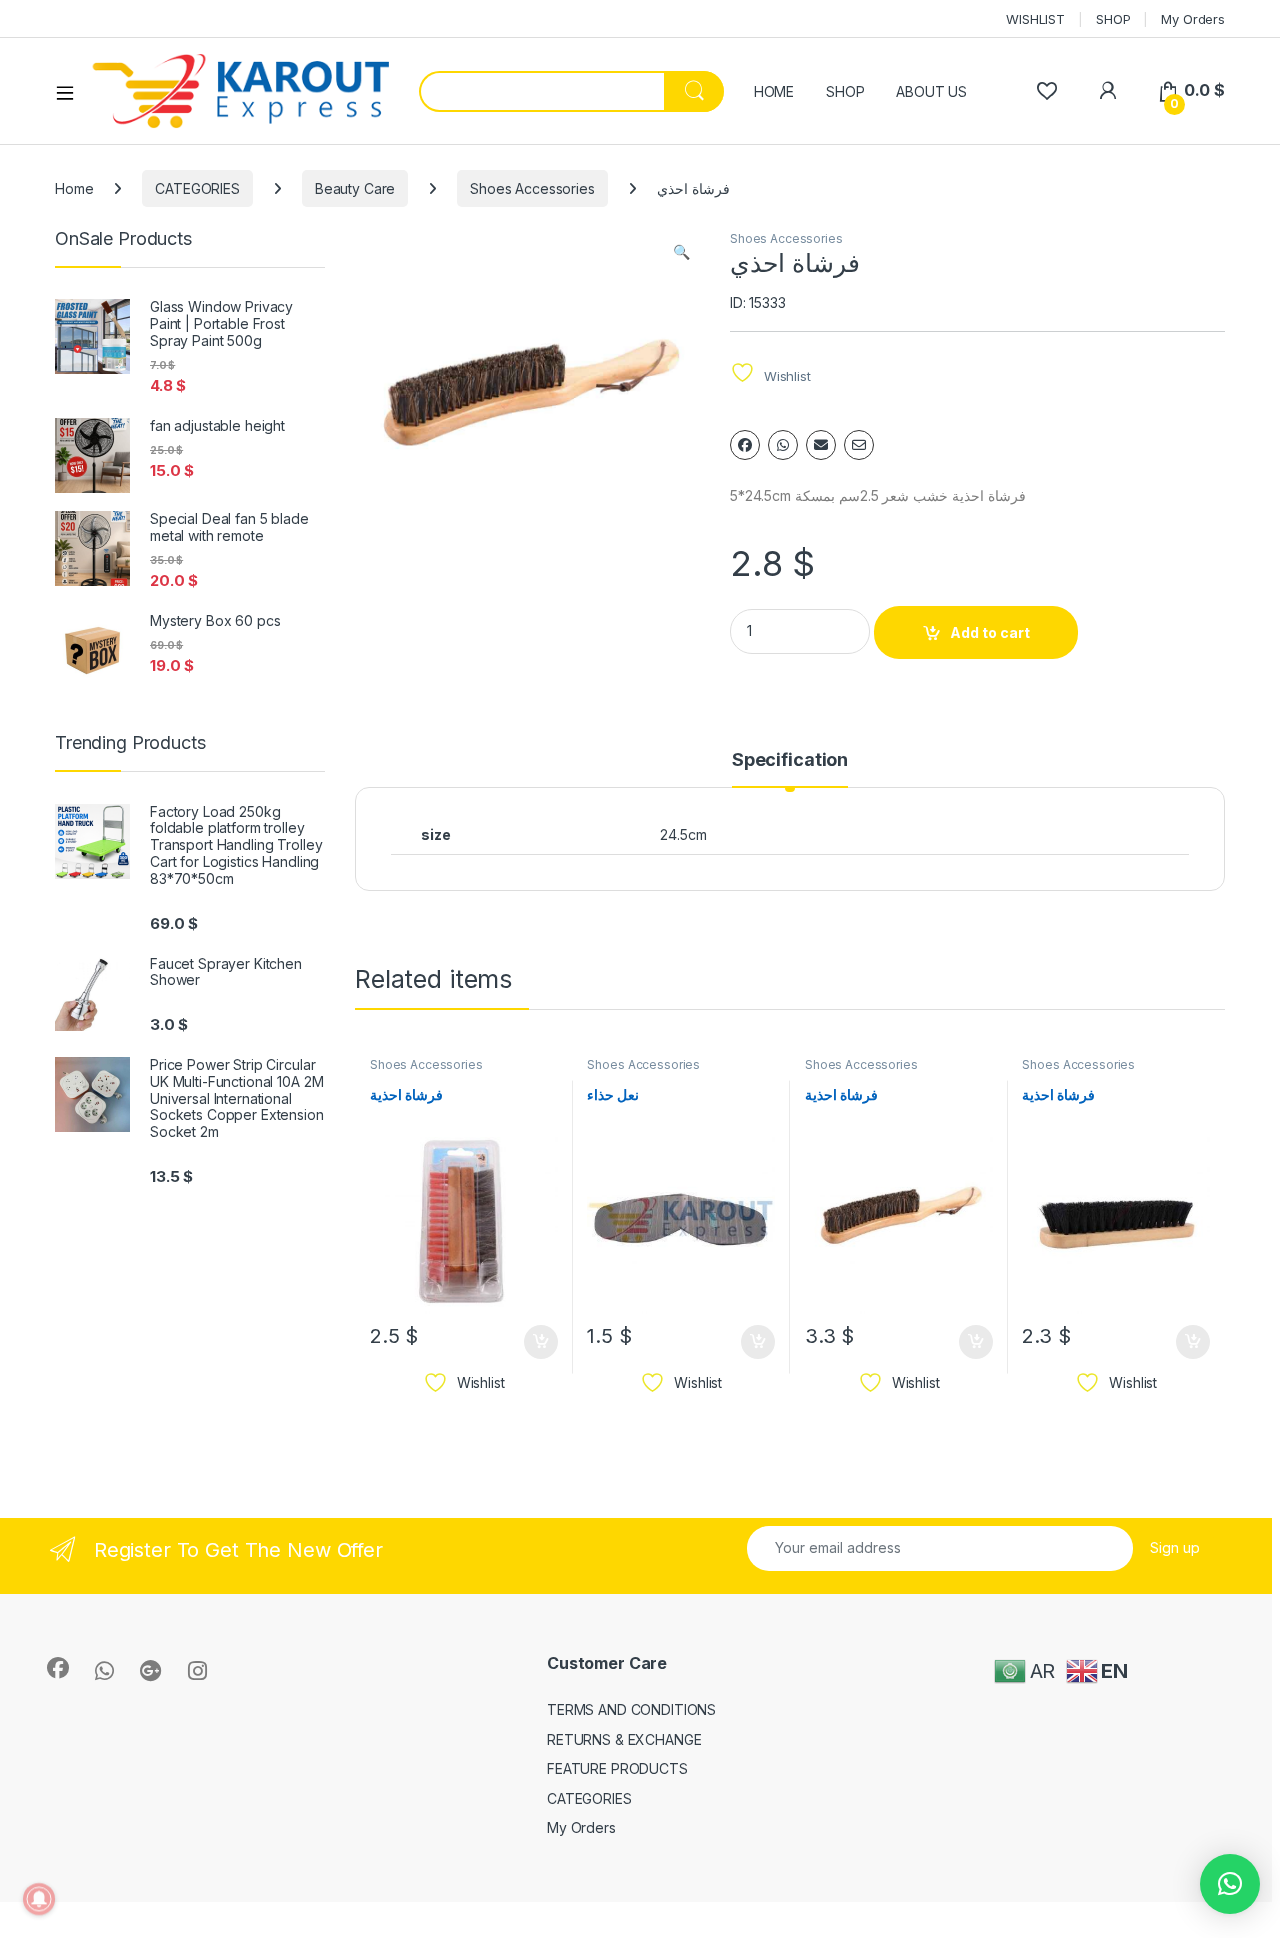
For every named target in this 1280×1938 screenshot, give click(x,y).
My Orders (1193, 19)
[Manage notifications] (39, 1899)
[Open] (72, 92)
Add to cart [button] (541, 1342)
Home (74, 188)
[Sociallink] (58, 1668)
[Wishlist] (1046, 90)
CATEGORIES (197, 188)
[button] (681, 252)
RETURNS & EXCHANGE (624, 1739)
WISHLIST (1035, 19)
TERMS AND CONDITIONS (631, 1709)
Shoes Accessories (532, 188)
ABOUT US (931, 91)
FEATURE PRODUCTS (617, 1768)
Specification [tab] (790, 760)
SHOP (1113, 19)
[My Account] (1107, 90)
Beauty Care (355, 188)
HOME (774, 91)
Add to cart (990, 632)
